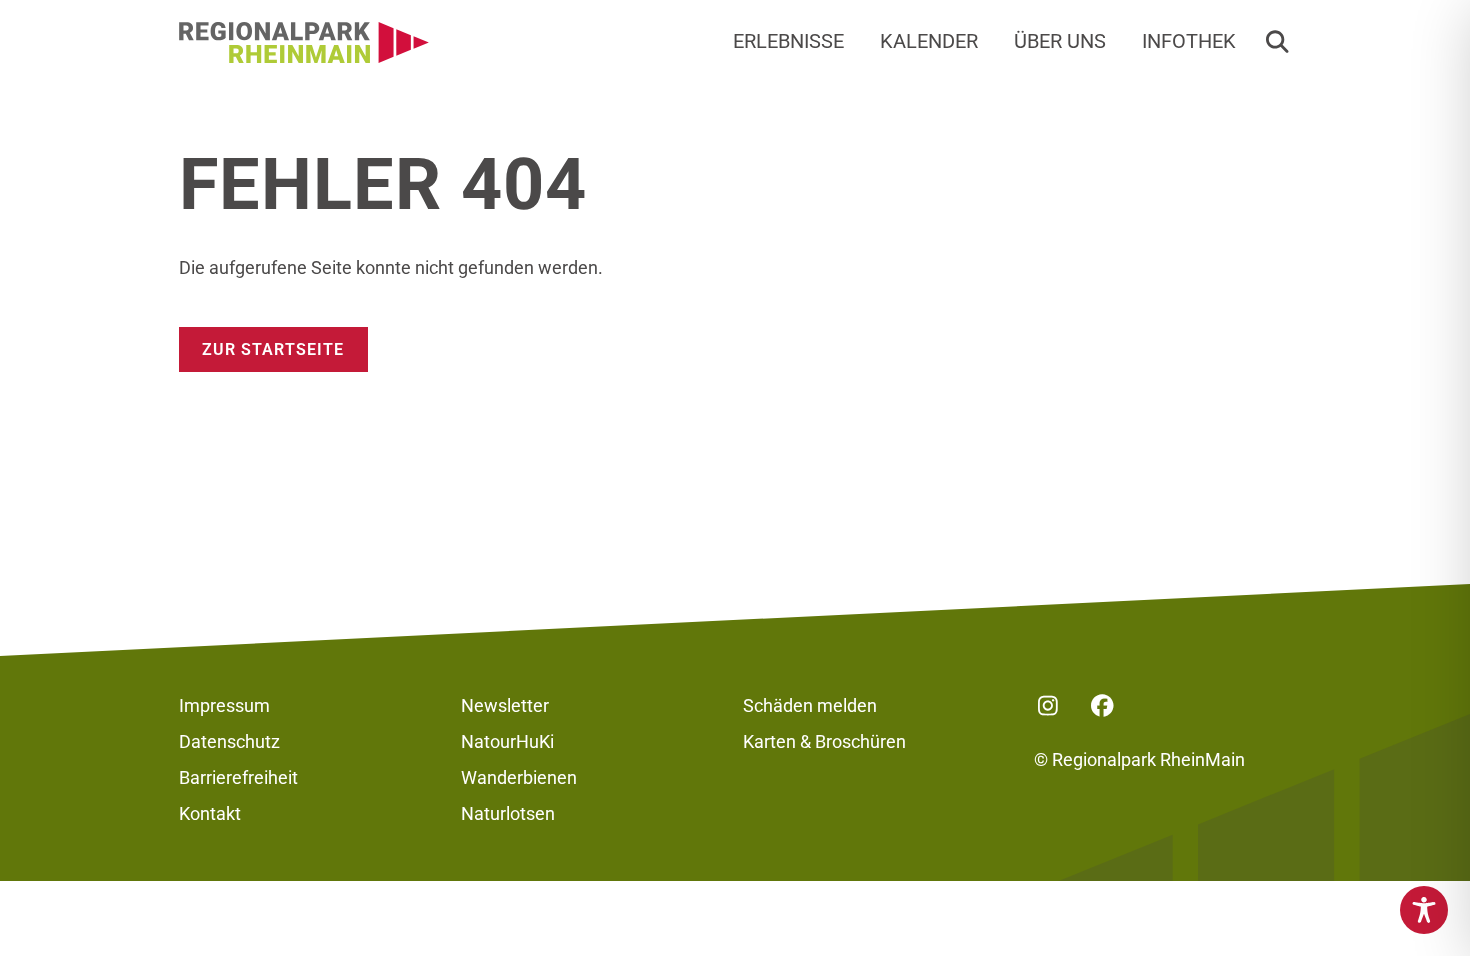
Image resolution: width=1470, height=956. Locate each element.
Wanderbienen (519, 777)
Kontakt (210, 813)
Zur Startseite (273, 349)
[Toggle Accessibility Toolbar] (1424, 910)
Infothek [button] (1189, 41)
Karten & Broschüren (824, 741)
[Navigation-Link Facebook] (1103, 705)
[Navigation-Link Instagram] (1048, 705)
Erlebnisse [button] (788, 41)
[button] (1277, 42)
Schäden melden (810, 705)
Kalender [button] (929, 41)
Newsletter (505, 705)
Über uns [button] (1060, 41)
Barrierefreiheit (238, 777)
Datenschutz (229, 741)
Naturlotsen (508, 813)
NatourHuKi (507, 741)
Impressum (224, 705)
